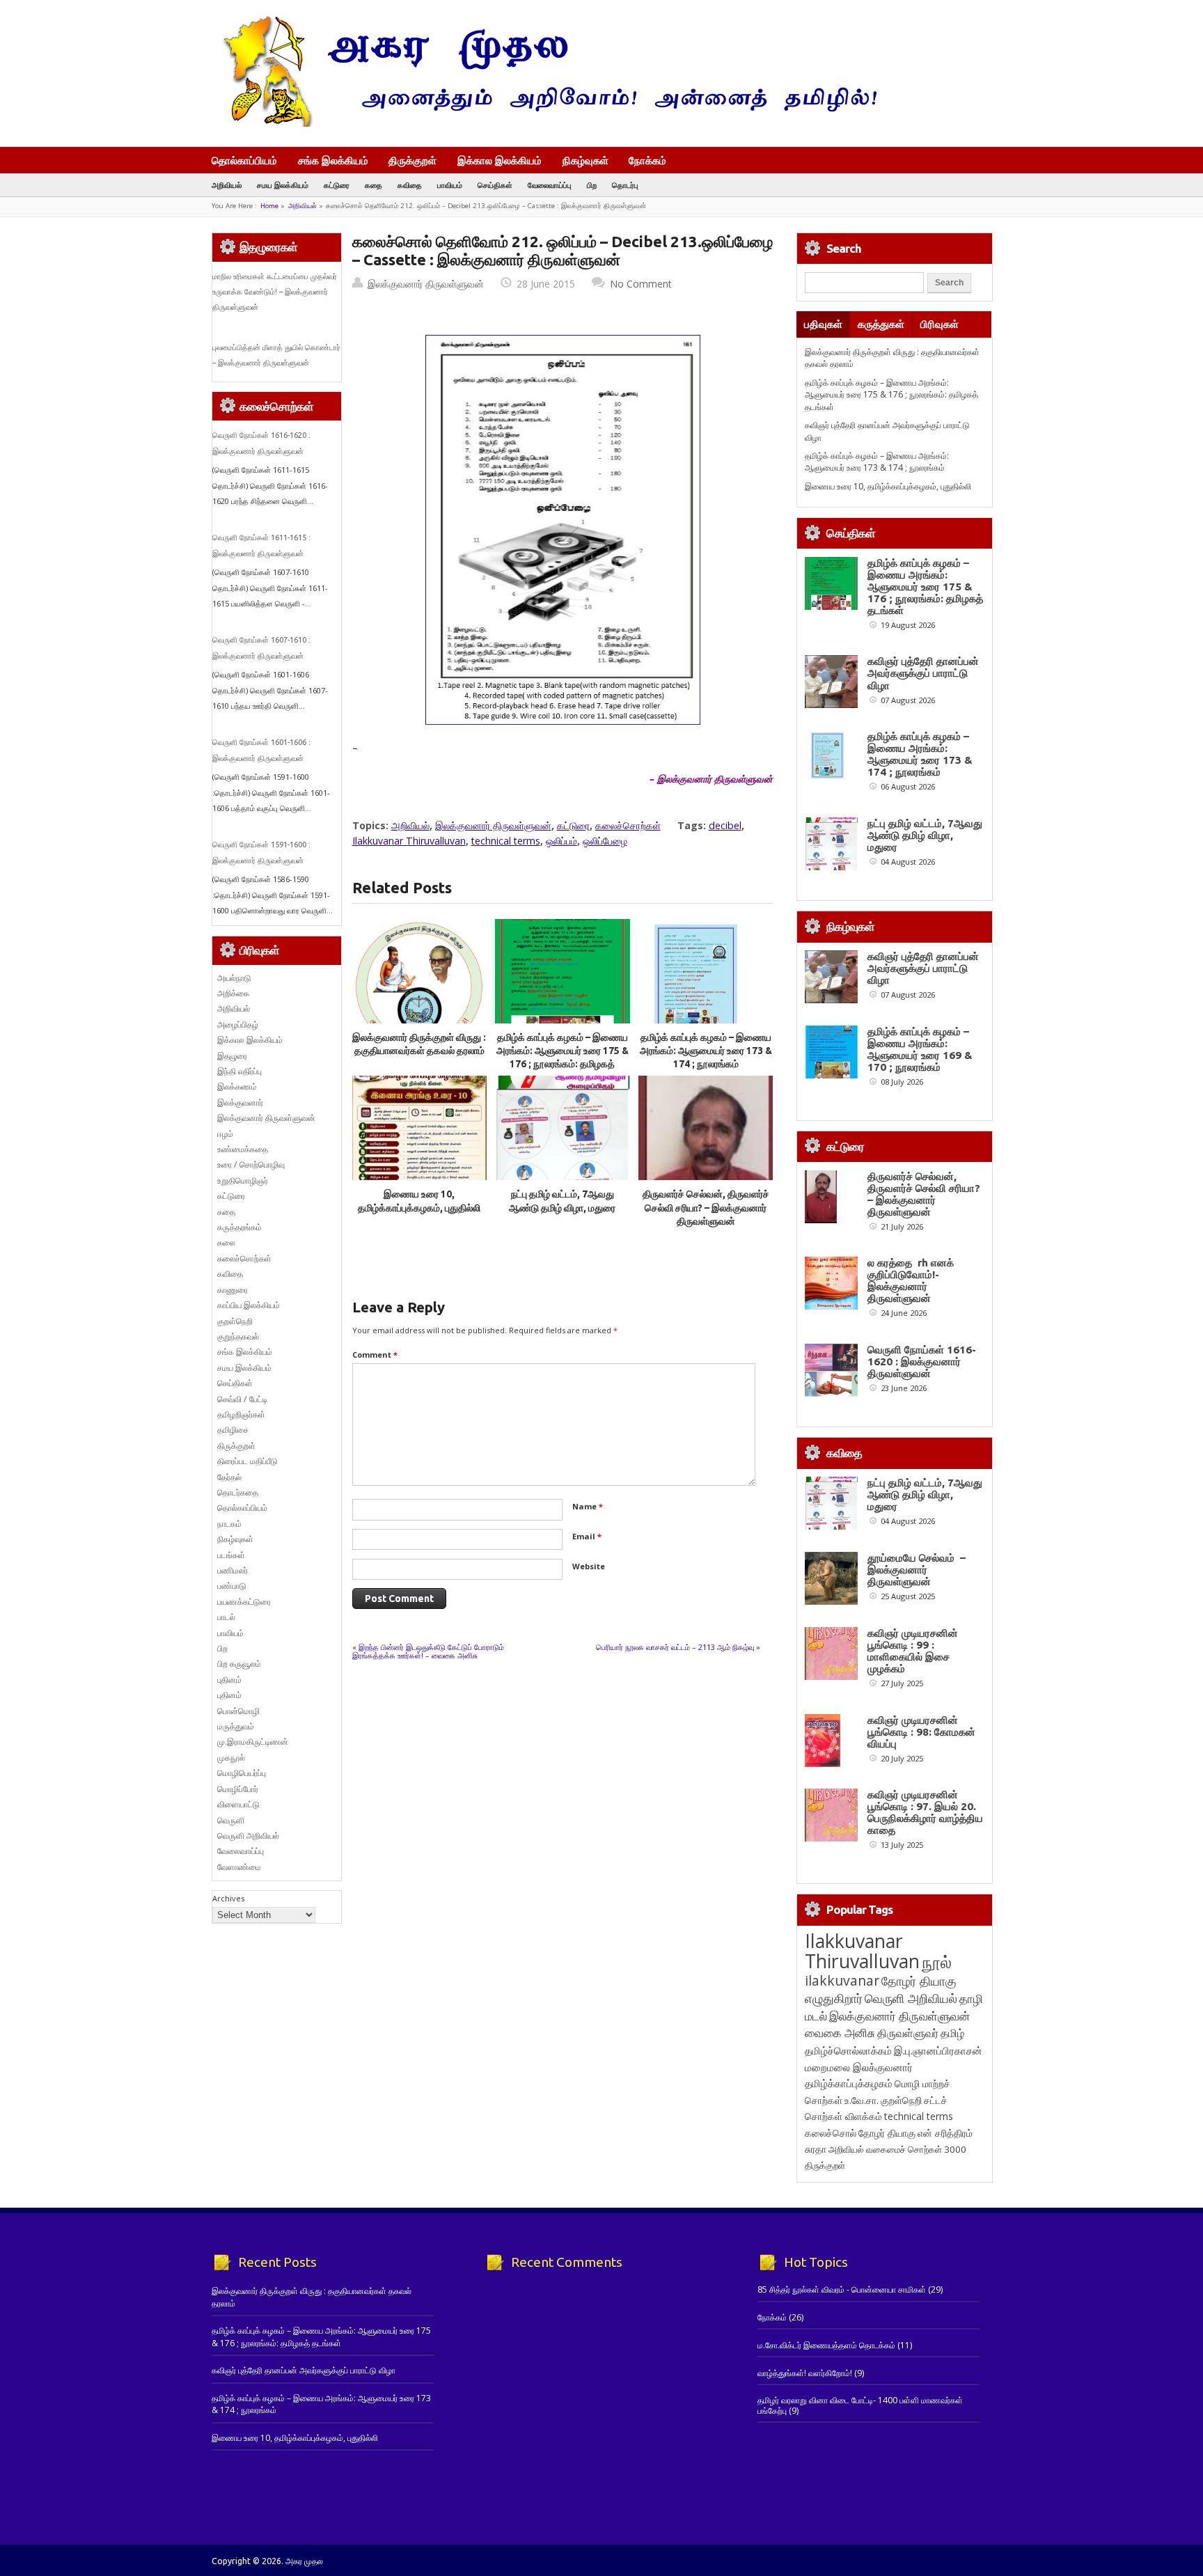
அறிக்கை (233, 993)
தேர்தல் (229, 1477)
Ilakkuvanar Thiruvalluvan (409, 841)
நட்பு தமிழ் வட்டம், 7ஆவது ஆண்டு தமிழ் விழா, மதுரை (925, 835)
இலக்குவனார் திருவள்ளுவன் (426, 284)
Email (587, 1536)
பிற (592, 185)
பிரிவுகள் (939, 324)
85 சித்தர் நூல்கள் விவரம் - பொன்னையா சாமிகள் (842, 2290)
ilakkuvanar (842, 1980)
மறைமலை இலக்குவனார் (859, 2067)
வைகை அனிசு (840, 2033)
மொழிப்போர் (238, 1789)
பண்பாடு (232, 1586)
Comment (375, 1354)
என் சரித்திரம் (945, 2133)
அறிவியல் (227, 185)
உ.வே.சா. (862, 2100)
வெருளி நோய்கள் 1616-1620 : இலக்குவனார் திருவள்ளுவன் (922, 1361)
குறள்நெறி (235, 1321)
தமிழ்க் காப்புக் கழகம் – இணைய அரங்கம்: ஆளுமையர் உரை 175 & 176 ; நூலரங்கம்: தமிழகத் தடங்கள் (891, 395)
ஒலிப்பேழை (605, 841)
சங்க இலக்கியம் (333, 160)
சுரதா (816, 2149)
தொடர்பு (625, 185)
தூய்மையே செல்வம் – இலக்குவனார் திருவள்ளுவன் (917, 1570)
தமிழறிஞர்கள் (241, 1414)
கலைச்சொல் (831, 2133)
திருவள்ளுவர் (908, 2033)
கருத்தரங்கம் (239, 1227)
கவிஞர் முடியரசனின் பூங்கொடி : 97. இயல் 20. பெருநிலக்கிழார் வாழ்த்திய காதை (925, 1812)
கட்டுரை (337, 185)
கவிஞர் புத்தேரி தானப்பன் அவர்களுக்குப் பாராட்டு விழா (923, 673)
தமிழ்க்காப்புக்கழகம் (849, 2083)
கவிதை (410, 185)
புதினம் (229, 1680)
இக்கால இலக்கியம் (500, 160)
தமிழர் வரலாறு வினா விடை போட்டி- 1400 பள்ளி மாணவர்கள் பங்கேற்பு (860, 2405)
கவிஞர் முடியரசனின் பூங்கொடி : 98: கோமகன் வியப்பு (921, 1732)
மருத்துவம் (236, 1726)
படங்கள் (231, 1555)
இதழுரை (232, 1056)
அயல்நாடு (234, 978)
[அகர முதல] (544, 124)
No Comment (641, 284)
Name (588, 1506)
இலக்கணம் (237, 1086)
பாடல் (226, 1617)
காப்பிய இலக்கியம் (249, 1305)
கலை (226, 1242)
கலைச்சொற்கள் (628, 825)
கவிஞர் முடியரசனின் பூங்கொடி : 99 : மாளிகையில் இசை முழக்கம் (913, 1651)
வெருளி (231, 1820)
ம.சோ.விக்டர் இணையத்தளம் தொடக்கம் (826, 2345)
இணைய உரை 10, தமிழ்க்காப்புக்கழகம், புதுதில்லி (888, 486)
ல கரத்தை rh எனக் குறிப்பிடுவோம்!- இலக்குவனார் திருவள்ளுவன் (911, 1280)
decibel (725, 825)
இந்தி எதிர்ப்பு (239, 1071)
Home (269, 206)
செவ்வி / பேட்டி (242, 1399)
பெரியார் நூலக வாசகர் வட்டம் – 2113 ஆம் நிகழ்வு (675, 1647)
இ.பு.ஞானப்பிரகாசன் (938, 2050)
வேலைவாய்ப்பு (550, 185)
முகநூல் (231, 1758)
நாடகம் (229, 1524)
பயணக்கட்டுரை (244, 1602)
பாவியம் (450, 185)
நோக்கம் (647, 162)
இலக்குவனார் (240, 1102)
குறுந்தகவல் (238, 1336)
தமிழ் (952, 2033)
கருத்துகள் (881, 324)
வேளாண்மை (239, 1867)
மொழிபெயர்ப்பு (242, 1773)
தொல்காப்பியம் (244, 160)
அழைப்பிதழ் (238, 1024)
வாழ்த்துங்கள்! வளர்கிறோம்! (805, 2373)
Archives (228, 1898)
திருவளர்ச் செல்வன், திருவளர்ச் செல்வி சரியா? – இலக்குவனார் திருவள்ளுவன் (706, 1208)
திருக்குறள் (412, 160)
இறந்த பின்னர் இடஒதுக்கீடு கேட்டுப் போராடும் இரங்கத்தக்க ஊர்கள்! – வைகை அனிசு (428, 1651)
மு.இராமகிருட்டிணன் (253, 1742)
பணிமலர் (233, 1570)
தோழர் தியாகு (887, 2133)
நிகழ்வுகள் (585, 160)
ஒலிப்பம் (561, 841)
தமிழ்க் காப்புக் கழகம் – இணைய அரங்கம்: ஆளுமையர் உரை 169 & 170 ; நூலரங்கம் (920, 1049)
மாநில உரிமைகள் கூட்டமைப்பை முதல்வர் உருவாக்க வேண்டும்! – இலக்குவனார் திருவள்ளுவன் (275, 292)
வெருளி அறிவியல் (248, 1836)
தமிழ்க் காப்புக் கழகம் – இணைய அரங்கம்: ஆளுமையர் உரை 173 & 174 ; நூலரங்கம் (706, 1051)
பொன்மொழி (238, 1711)
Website (589, 1566)
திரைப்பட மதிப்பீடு (247, 1461)
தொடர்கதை (238, 1492)
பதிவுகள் (823, 324)
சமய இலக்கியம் (283, 185)
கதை (374, 185)
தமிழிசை (233, 1430)
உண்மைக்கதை (243, 1149)
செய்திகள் (495, 185)
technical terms (506, 841)
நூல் (937, 1962)
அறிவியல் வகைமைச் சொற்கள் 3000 (897, 2149)
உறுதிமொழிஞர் (243, 1180)
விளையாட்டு (238, 1804)
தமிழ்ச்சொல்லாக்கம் (848, 2050)
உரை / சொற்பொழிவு (251, 1164)
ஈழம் (225, 1134)
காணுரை (233, 1290)
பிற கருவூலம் (239, 1664)
